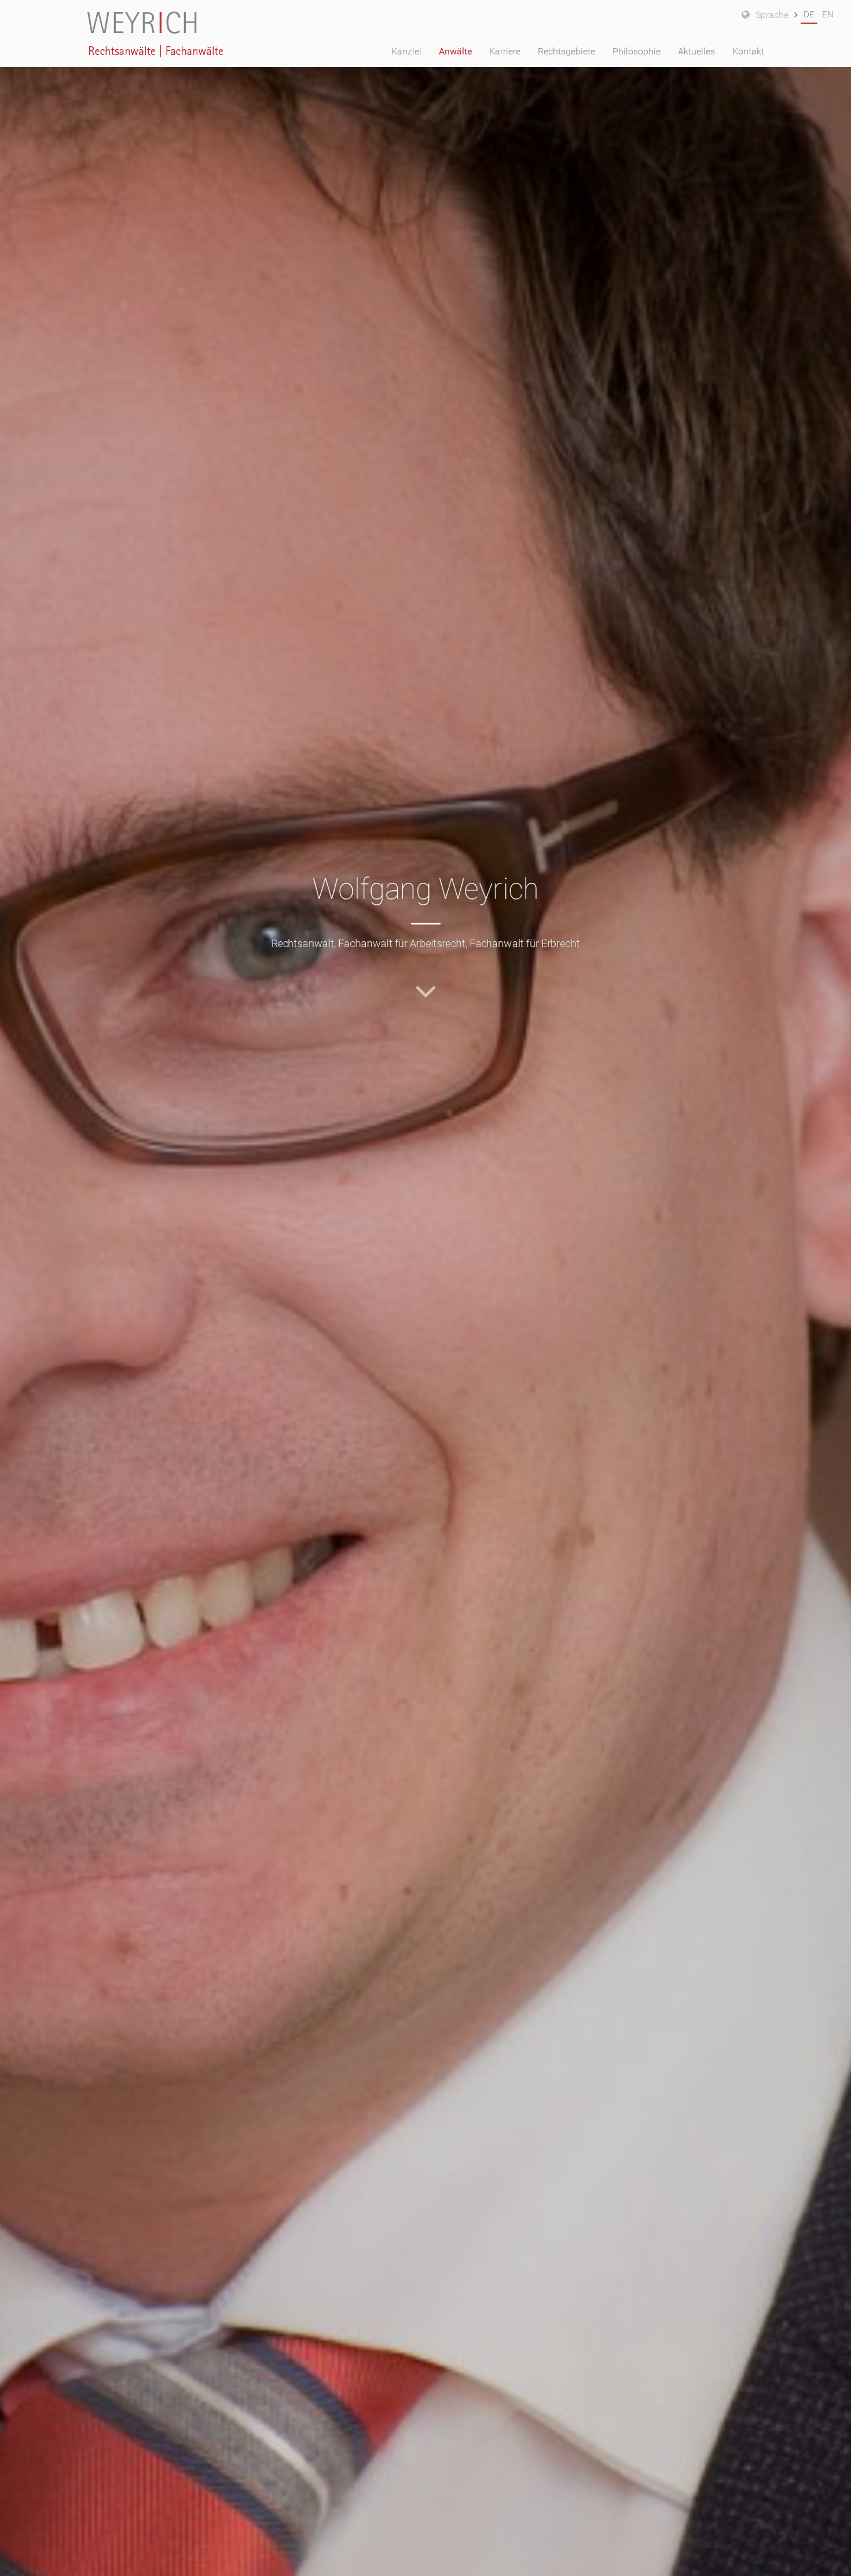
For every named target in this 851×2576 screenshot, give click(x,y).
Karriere (505, 51)
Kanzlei (406, 51)
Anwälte (455, 51)
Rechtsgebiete (566, 51)
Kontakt (748, 51)
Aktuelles (696, 51)
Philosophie (637, 51)
